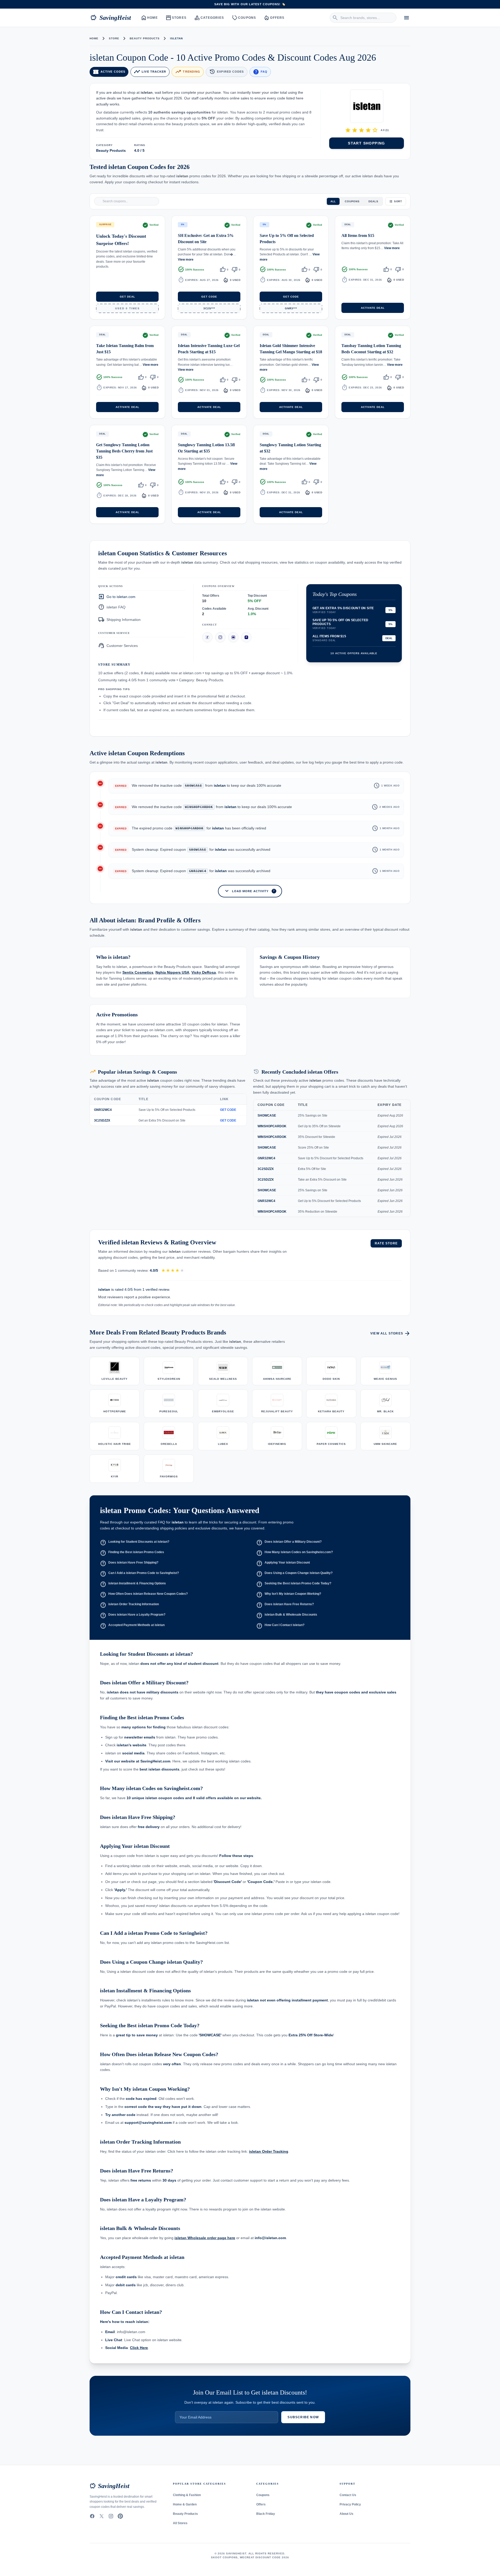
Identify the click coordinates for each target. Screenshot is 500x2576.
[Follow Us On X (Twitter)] (102, 2516)
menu (407, 18)
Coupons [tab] (352, 201)
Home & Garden (185, 2504)
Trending (188, 72)
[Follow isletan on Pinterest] (246, 637)
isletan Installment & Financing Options (133, 1584)
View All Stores (390, 1333)
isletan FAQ (112, 607)
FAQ (260, 72)
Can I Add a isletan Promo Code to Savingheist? (139, 1574)
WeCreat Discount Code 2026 (264, 2557)
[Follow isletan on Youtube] (233, 637)
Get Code (209, 297)
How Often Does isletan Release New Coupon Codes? (144, 1595)
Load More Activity (249, 891)
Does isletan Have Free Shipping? (129, 1563)
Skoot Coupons (224, 2557)
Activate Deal (373, 308)
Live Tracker (150, 72)
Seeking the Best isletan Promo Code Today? (294, 1584)
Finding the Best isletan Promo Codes (132, 1553)
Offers (274, 18)
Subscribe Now (303, 2417)
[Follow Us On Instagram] (111, 2516)
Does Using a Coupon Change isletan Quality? (294, 1574)
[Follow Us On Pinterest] (120, 2516)
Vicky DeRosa (204, 973)
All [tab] (333, 201)
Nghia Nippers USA (172, 973)
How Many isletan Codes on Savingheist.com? (295, 1553)
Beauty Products (145, 38)
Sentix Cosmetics (138, 973)
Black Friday (266, 2514)
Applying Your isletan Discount (283, 1563)
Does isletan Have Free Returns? (285, 1605)
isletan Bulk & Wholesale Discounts (287, 1615)
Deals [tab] (373, 201)
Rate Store (386, 1243)
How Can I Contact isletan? (280, 1626)
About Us (346, 2514)
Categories (209, 18)
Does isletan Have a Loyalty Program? (133, 1615)
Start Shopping (367, 143)
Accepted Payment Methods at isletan (132, 1626)
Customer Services (118, 645)
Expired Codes (226, 72)
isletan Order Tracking (269, 2151)
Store (114, 38)
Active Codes (109, 72)
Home (150, 18)
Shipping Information (119, 619)
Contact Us (348, 2495)
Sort (398, 201)
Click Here (139, 2348)
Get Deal (127, 297)
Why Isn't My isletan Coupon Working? (289, 1595)
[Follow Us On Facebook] (92, 2516)
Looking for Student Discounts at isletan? (135, 1542)
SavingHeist (111, 18)
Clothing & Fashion (187, 2495)
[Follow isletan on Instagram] (220, 637)
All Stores (180, 2523)
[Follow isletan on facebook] (207, 637)
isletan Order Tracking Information (129, 1605)
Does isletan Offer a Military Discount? (289, 1542)
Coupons (244, 18)
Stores (176, 18)
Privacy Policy (350, 2504)
